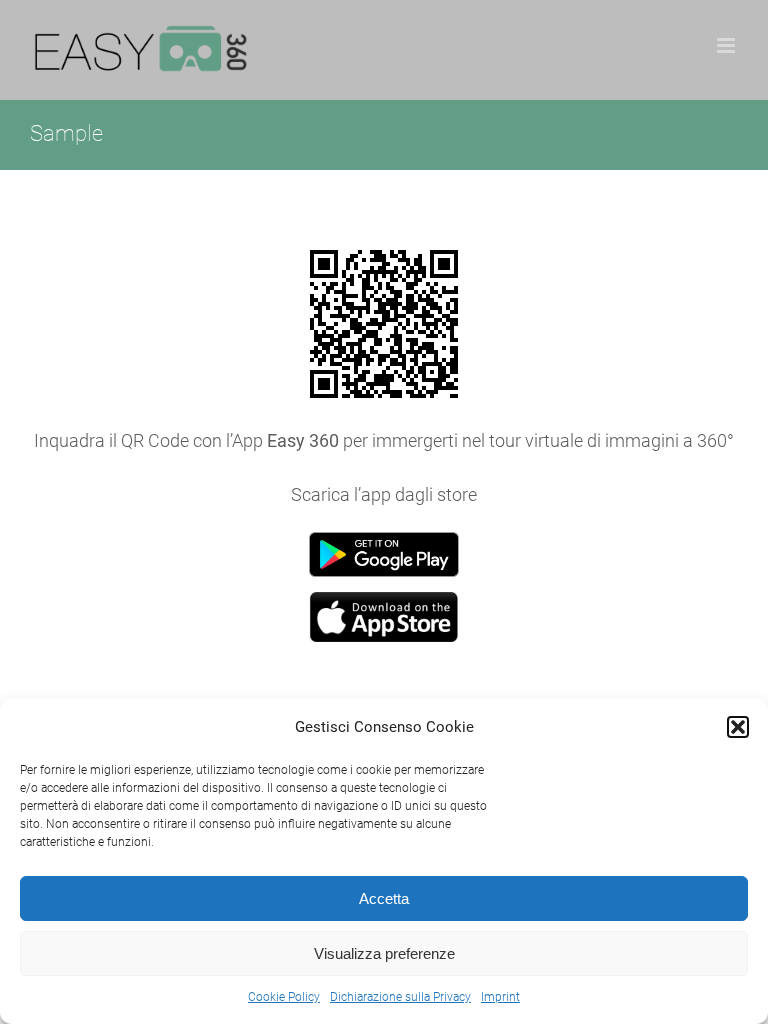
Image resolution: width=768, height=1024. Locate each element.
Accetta (384, 898)
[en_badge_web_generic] (384, 540)
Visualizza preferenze (384, 953)
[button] (738, 727)
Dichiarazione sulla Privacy (400, 997)
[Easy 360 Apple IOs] (384, 600)
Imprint (500, 997)
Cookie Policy (284, 997)
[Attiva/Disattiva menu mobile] (727, 45)
